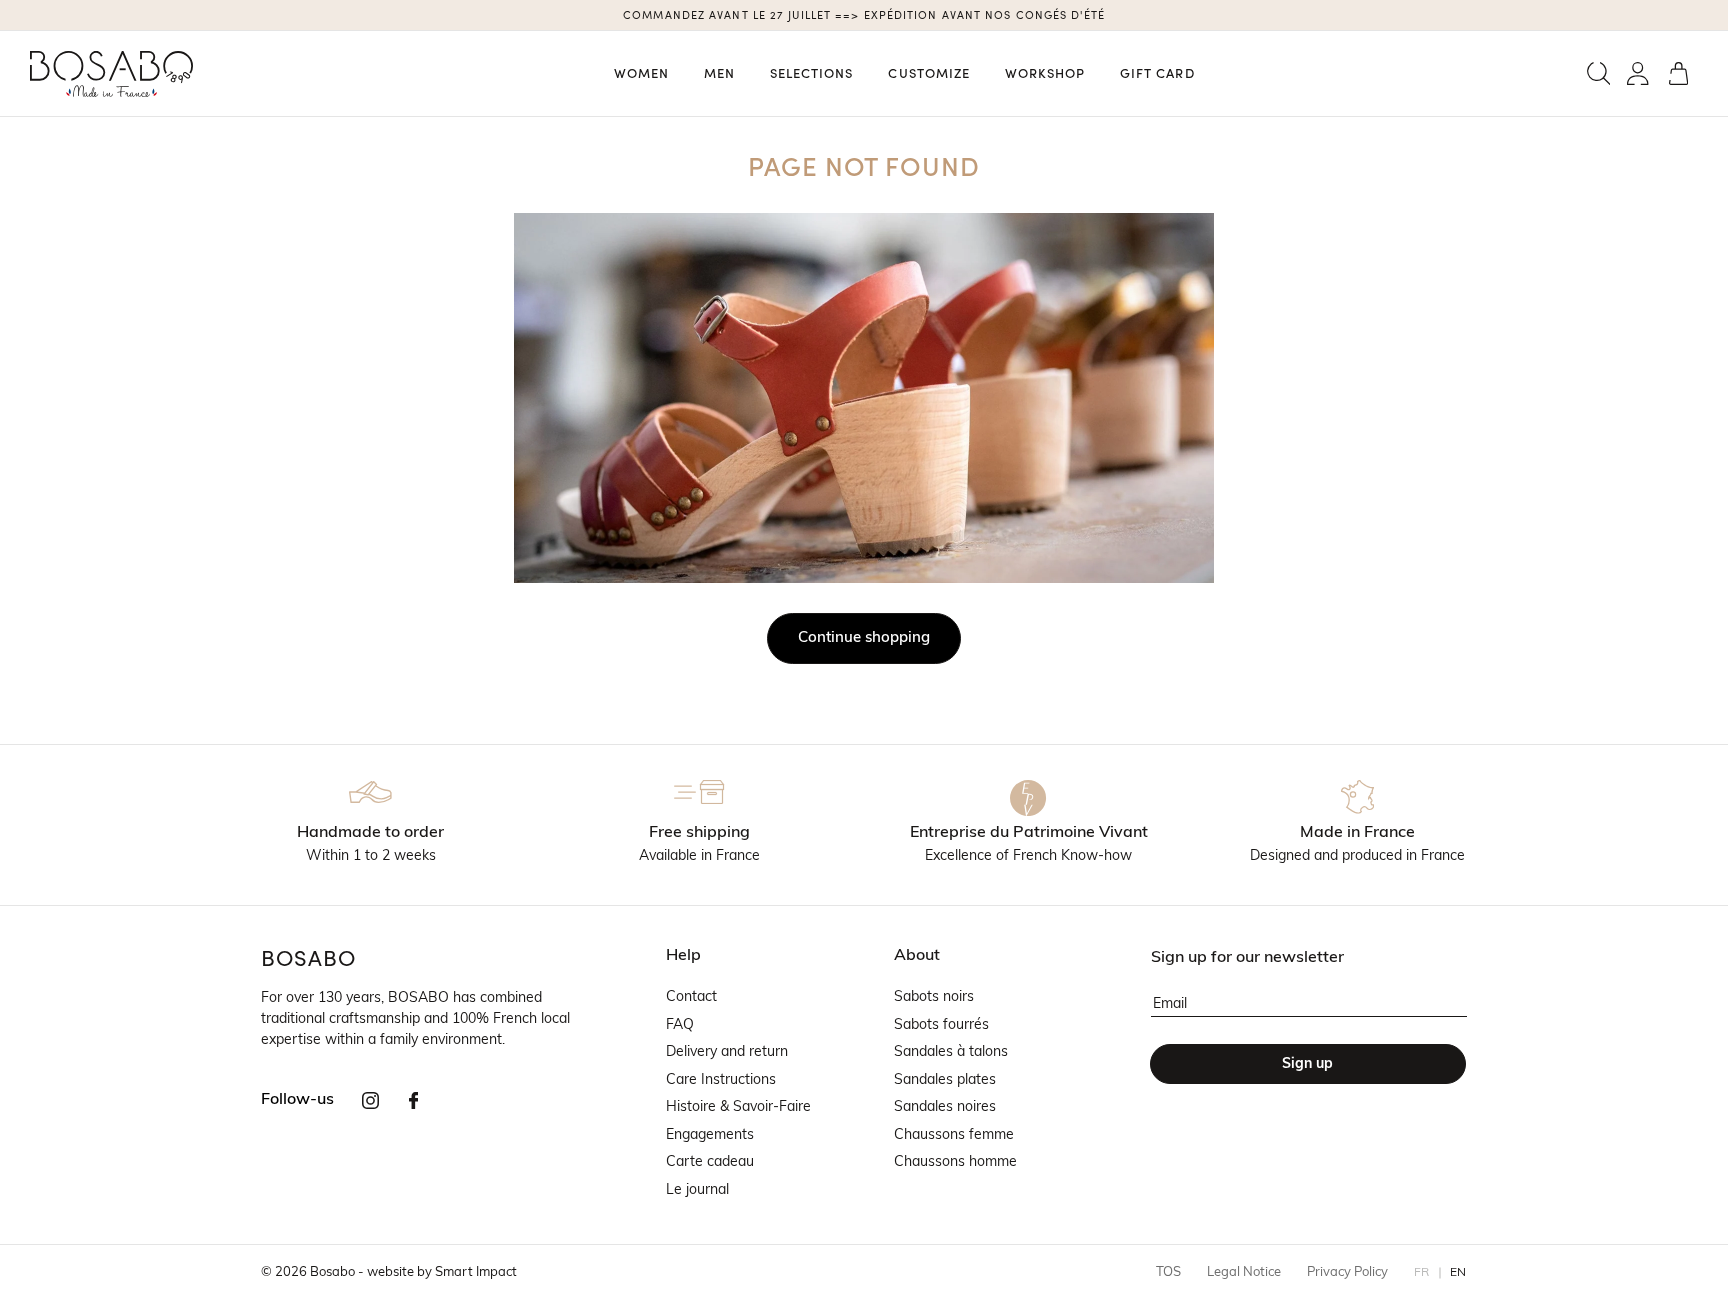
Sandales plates (945, 1080)
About (917, 956)
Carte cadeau (710, 1162)
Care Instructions (721, 1080)
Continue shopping (864, 638)
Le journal (697, 1190)
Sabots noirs (934, 997)
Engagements (710, 1135)
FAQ (680, 1025)
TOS (1168, 1272)
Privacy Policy (1347, 1272)
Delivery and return (727, 1052)
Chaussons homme (955, 1162)
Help (683, 956)
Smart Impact (476, 1272)
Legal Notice (1244, 1272)
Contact (691, 997)
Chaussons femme (954, 1135)
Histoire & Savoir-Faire (738, 1107)
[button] (1598, 73)
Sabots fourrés (941, 1025)
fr (1422, 1273)
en (1458, 1273)
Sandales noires (945, 1107)
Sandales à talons (951, 1052)
